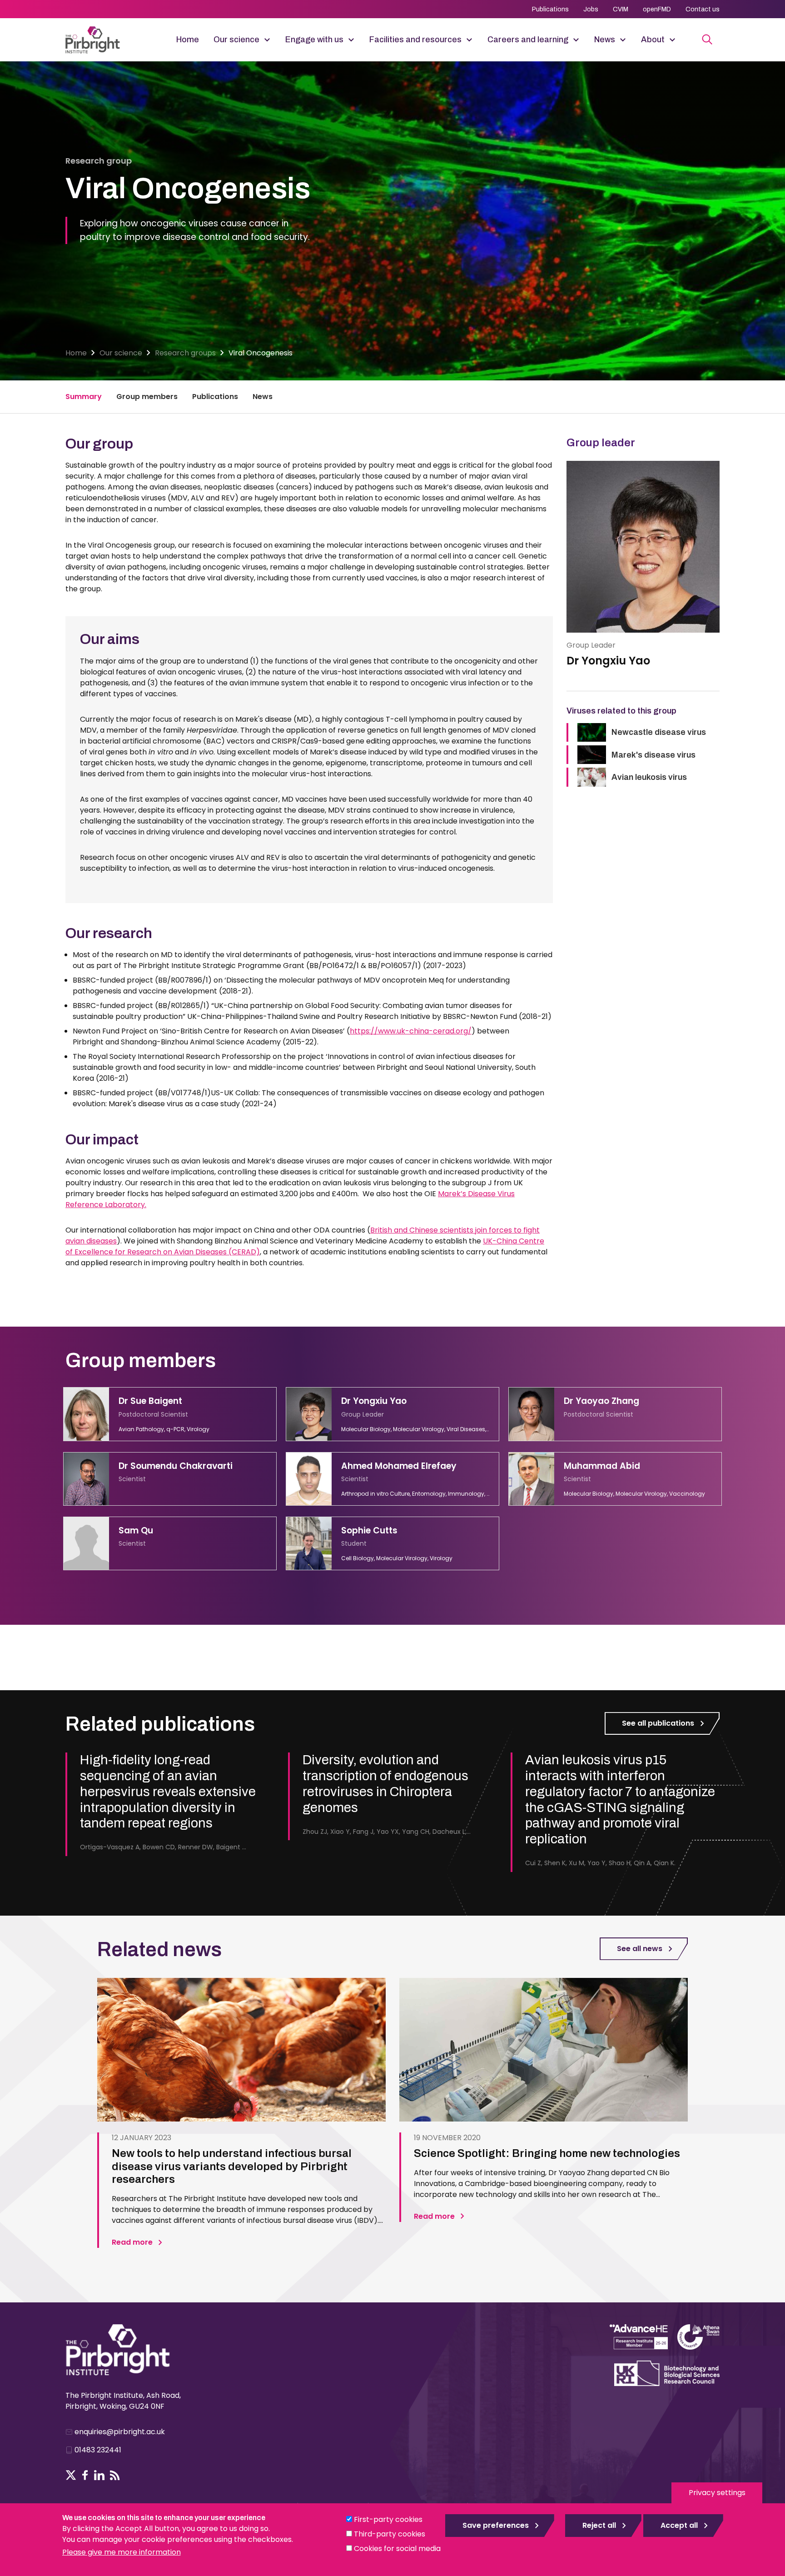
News (605, 40)
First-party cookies (388, 2519)
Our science (236, 40)
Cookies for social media (397, 2549)
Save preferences (496, 2525)
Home (188, 40)
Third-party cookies (390, 2534)
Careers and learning (528, 40)
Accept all (679, 2525)
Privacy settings (717, 2493)
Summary (84, 397)
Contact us (703, 9)
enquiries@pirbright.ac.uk (120, 2432)
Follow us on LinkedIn (99, 2475)
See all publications (658, 1723)
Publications (550, 9)
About (653, 40)
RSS (115, 2475)
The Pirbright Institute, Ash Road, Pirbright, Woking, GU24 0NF (123, 2401)
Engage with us (314, 40)
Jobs (591, 9)
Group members (147, 397)
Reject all (599, 2525)
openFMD (657, 9)
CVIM (621, 9)
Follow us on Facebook (85, 2475)
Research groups (185, 353)
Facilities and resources (415, 40)
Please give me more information (122, 2552)
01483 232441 (98, 2450)
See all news (640, 1949)
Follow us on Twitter (71, 2475)
